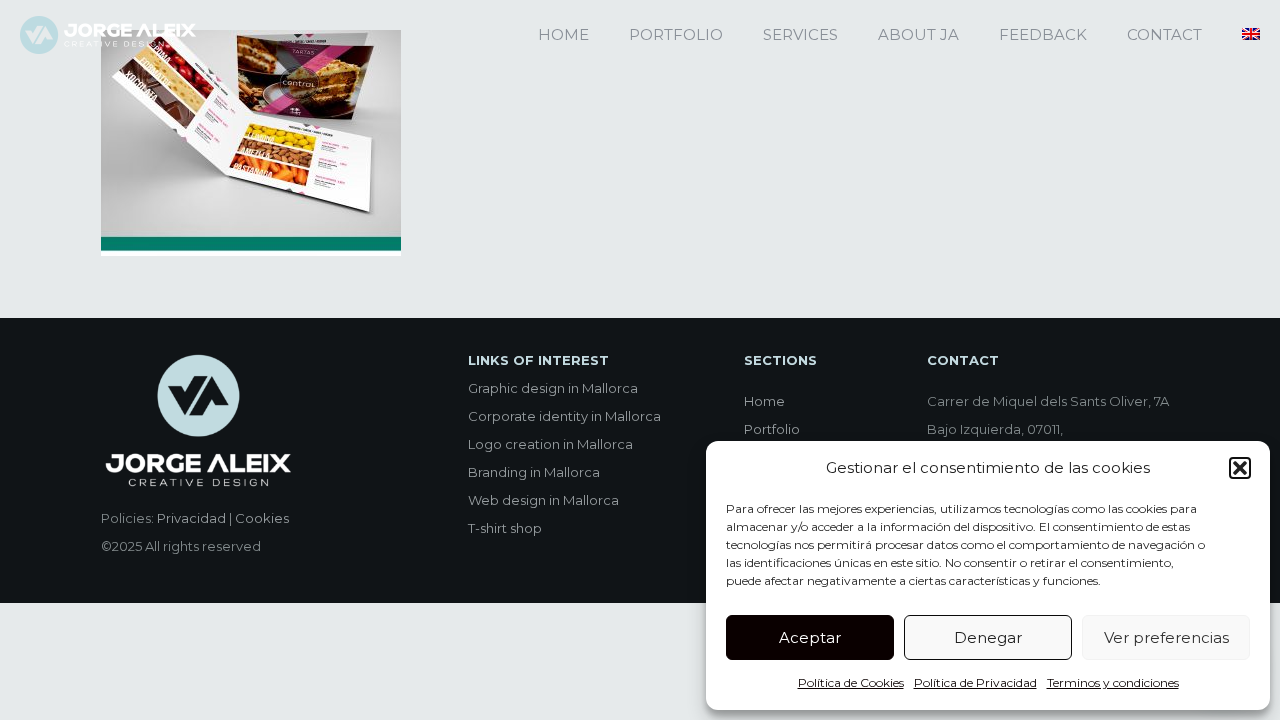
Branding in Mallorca (534, 472)
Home (764, 401)
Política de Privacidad (975, 682)
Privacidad (191, 518)
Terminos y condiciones (1113, 682)
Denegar (988, 637)
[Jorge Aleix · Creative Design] (108, 35)
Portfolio (772, 429)
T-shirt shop (505, 528)
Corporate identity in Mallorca (564, 416)
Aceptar (810, 637)
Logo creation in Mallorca (550, 444)
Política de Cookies (851, 682)
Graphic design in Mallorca (553, 388)
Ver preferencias (1166, 637)
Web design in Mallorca (543, 500)
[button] (1240, 468)
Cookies (262, 518)
